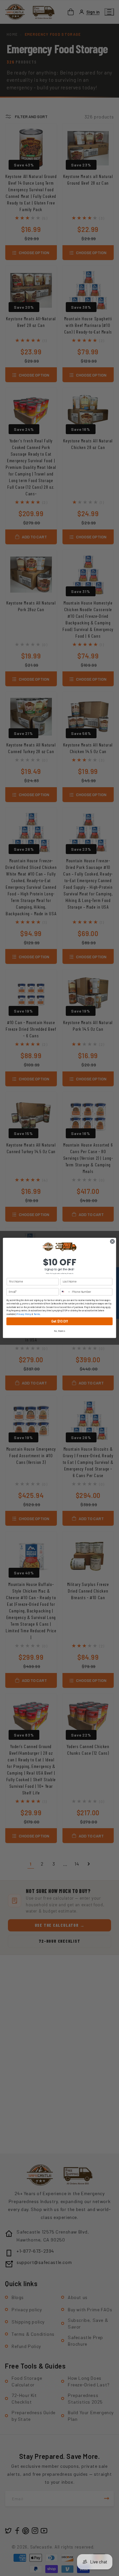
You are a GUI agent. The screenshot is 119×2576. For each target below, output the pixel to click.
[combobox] (65, 1292)
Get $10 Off (59, 1321)
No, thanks (59, 1331)
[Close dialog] (112, 1241)
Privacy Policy (24, 1314)
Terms (37, 1314)
